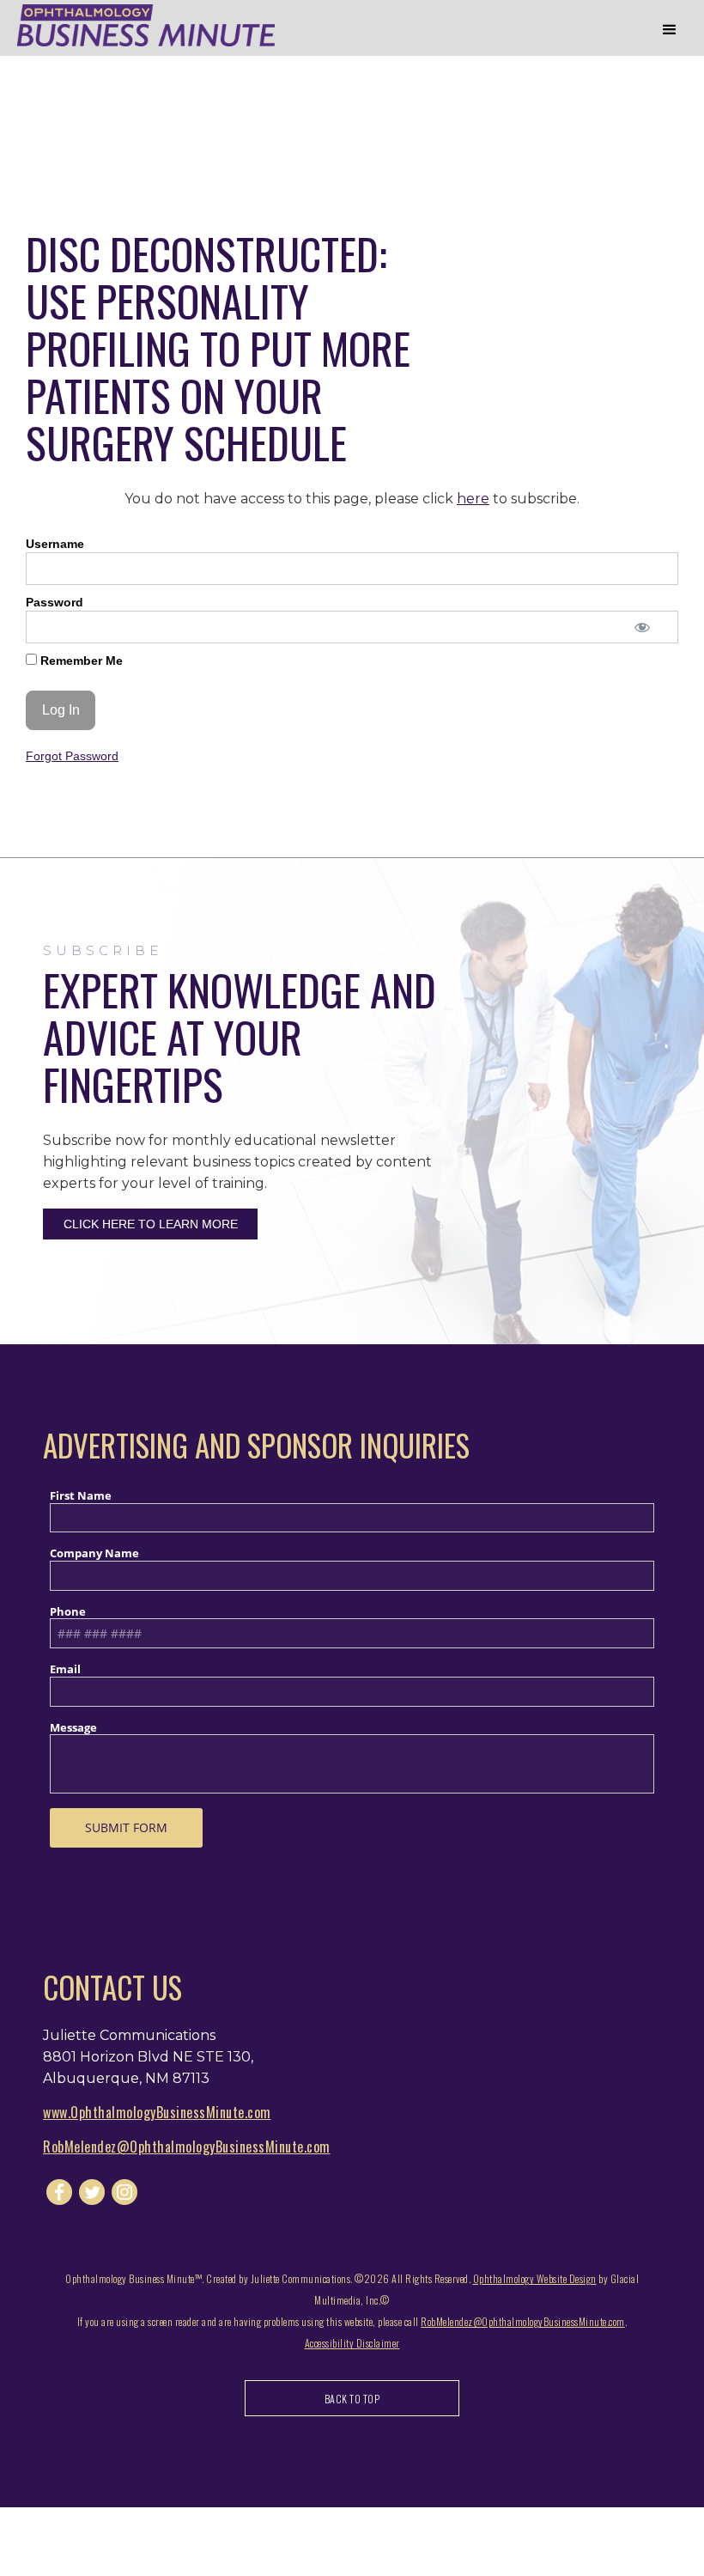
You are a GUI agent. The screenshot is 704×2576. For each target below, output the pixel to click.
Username (55, 544)
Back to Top (352, 2399)
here (473, 499)
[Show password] (642, 627)
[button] (670, 30)
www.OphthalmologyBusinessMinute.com (157, 2112)
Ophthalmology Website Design (535, 2278)
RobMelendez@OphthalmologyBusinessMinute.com (187, 2147)
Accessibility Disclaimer (352, 2343)
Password (55, 602)
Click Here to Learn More (151, 1224)
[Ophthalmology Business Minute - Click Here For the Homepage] (146, 25)
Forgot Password (72, 756)
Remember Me (80, 661)
